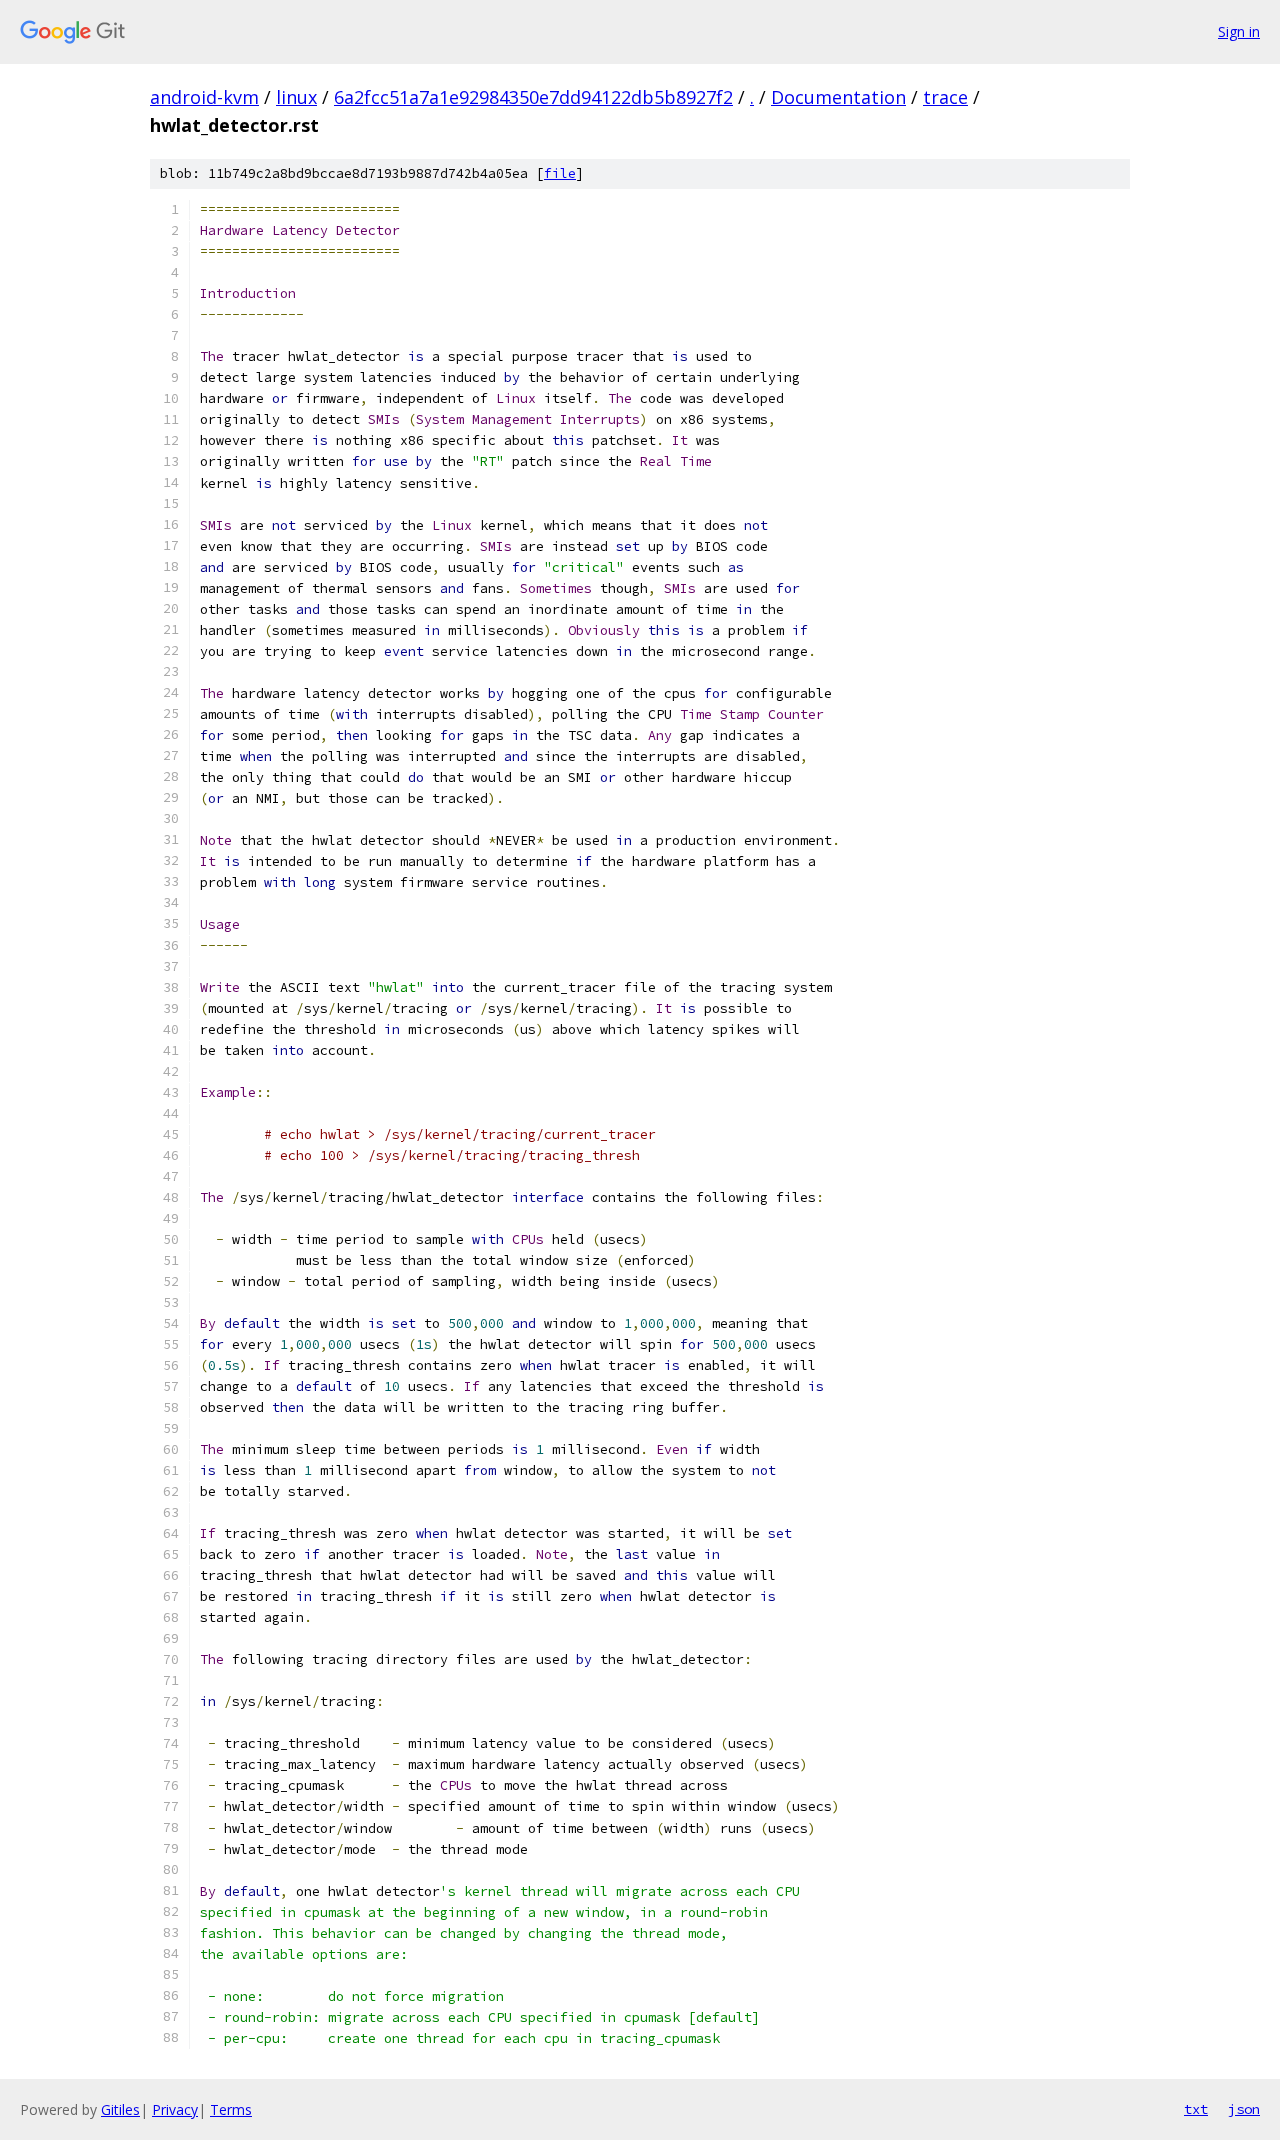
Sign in (1239, 31)
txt (1196, 2109)
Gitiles (120, 2109)
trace (945, 97)
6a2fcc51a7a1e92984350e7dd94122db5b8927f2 (533, 97)
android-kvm (204, 97)
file (560, 173)
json (1244, 2109)
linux (296, 97)
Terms (231, 2109)
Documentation (838, 97)
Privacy (175, 2109)
